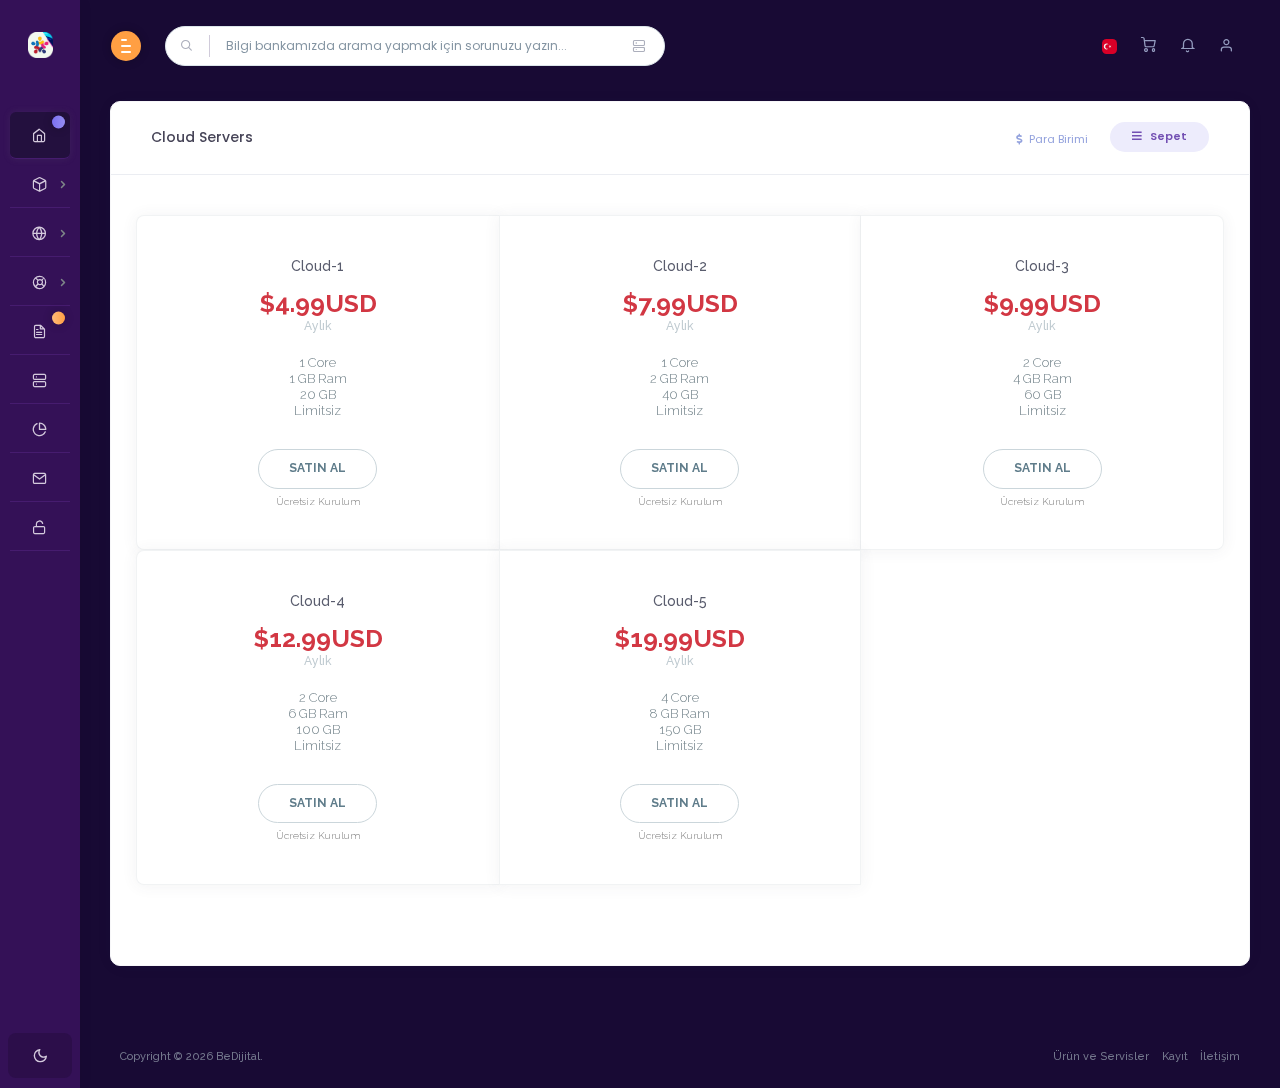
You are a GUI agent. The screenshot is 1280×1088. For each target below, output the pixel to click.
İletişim (1220, 1056)
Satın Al (317, 468)
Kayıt (1175, 1056)
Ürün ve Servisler (1101, 1056)
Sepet (1167, 136)
